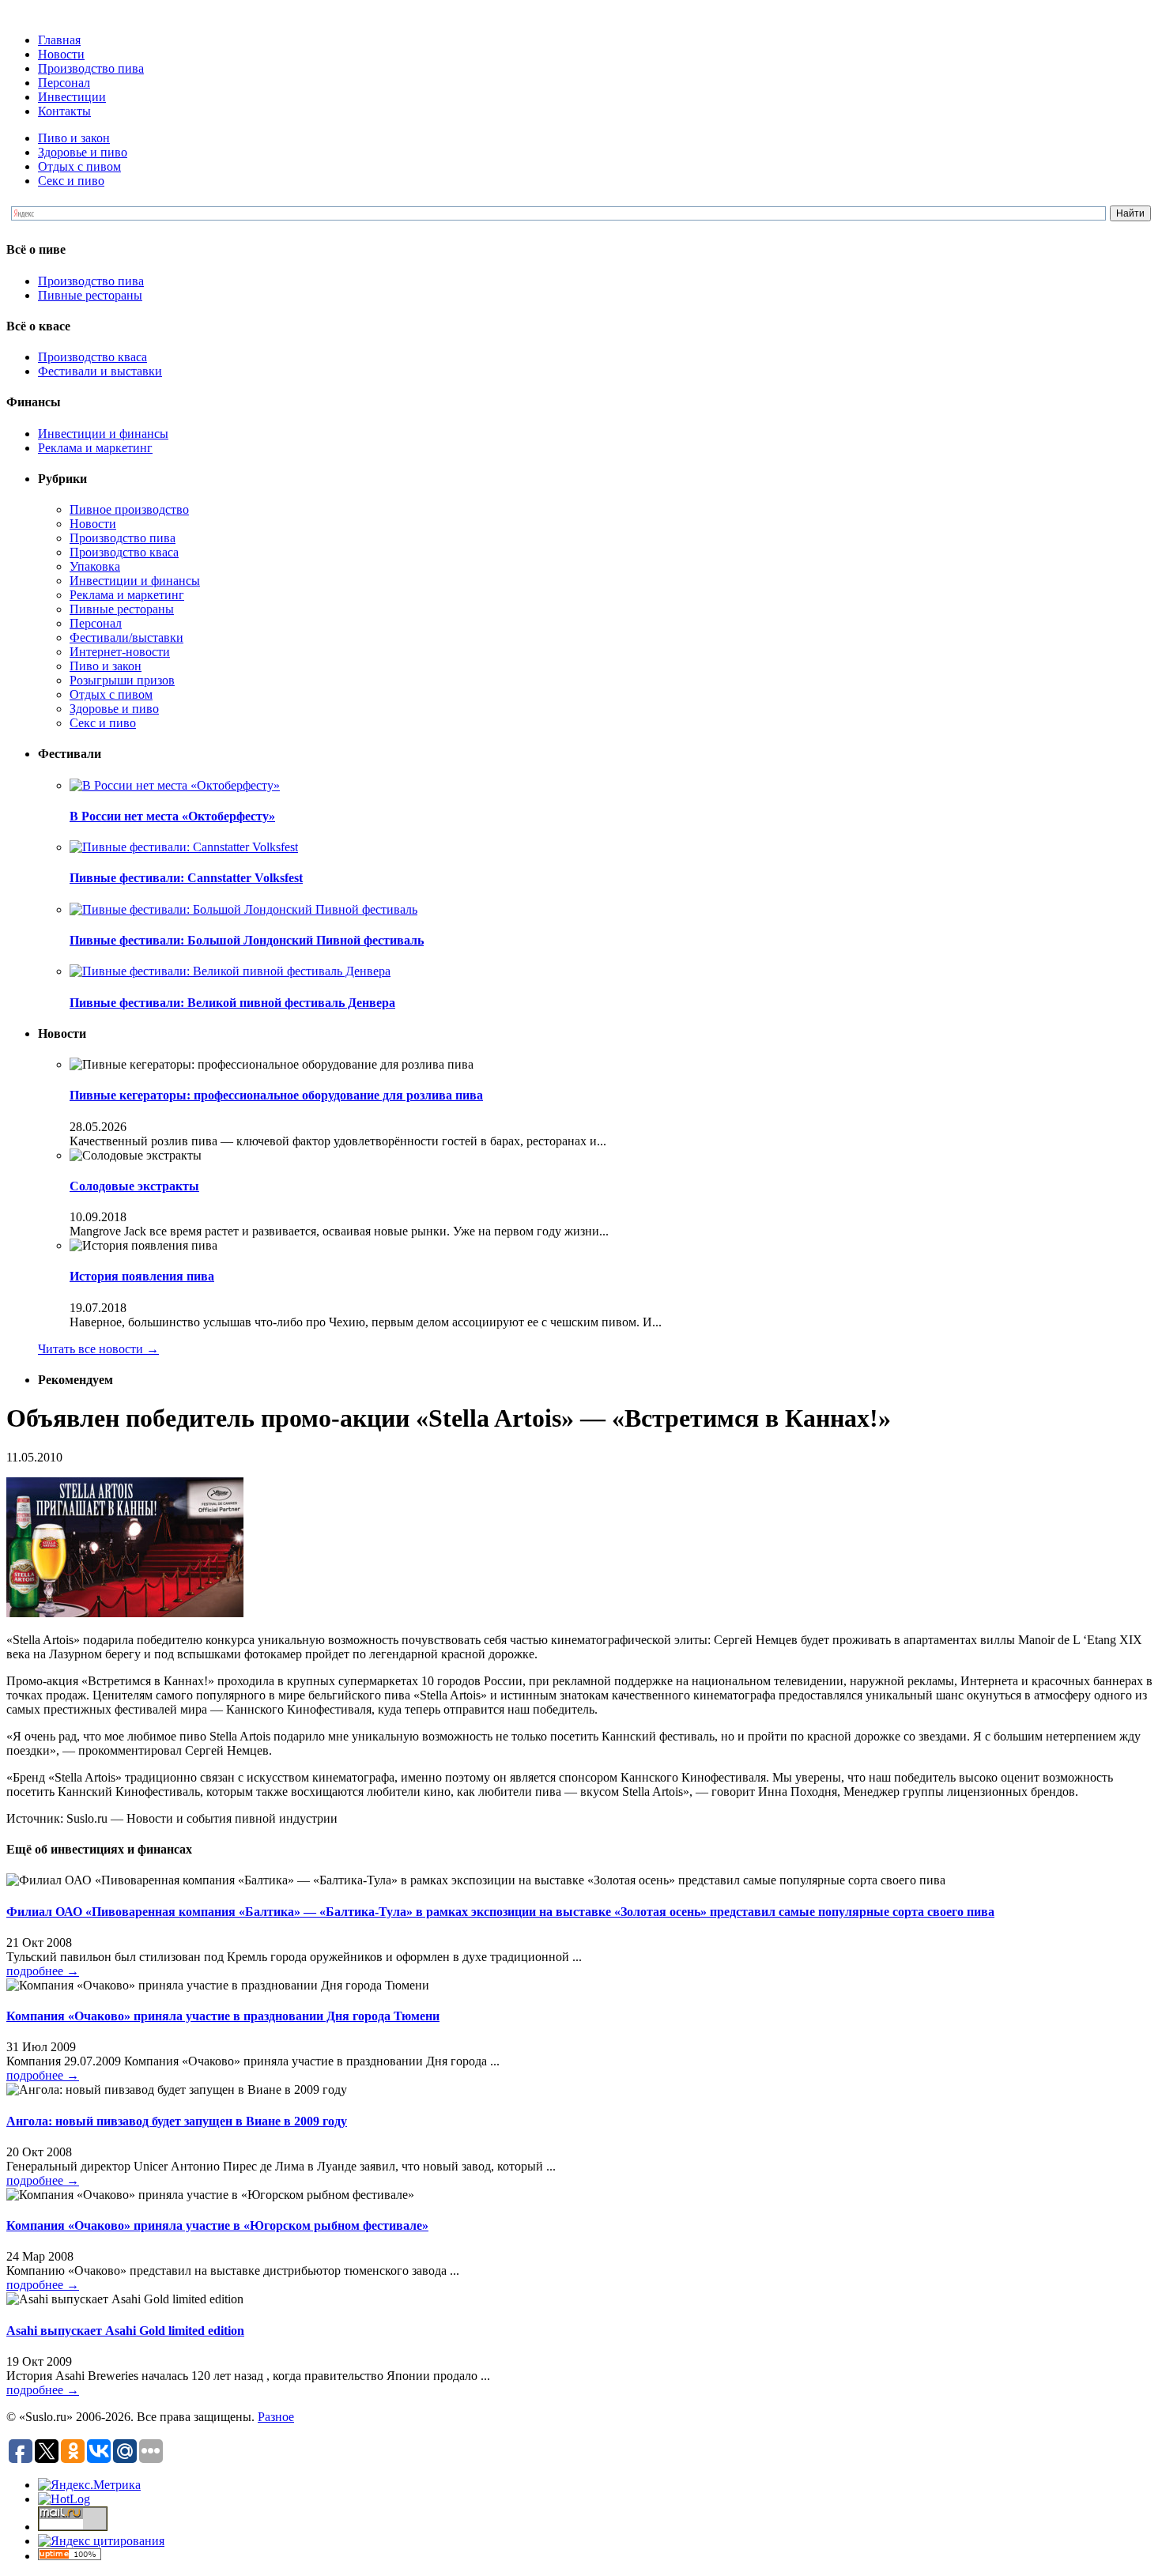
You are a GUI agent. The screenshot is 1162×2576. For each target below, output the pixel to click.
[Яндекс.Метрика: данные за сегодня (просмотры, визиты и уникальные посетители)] (89, 2485)
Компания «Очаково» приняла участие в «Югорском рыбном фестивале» (217, 2225)
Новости (61, 54)
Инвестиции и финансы (103, 434)
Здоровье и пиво (83, 152)
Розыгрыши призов (122, 680)
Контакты (64, 111)
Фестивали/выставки (126, 637)
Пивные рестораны (90, 295)
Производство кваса (92, 357)
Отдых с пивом (79, 166)
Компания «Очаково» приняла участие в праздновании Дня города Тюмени (223, 2016)
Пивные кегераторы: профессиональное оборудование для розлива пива (276, 1095)
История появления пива (142, 1276)
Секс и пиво (71, 181)
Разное (276, 2417)
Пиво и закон (74, 138)
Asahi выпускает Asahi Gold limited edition (125, 2331)
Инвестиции (72, 97)
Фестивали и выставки (100, 371)
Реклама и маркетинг (95, 448)
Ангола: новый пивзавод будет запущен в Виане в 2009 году (177, 2121)
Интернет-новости (120, 652)
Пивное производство (129, 509)
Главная (59, 40)
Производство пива (91, 68)
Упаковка (95, 566)
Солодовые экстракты (134, 1186)
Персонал (64, 83)
